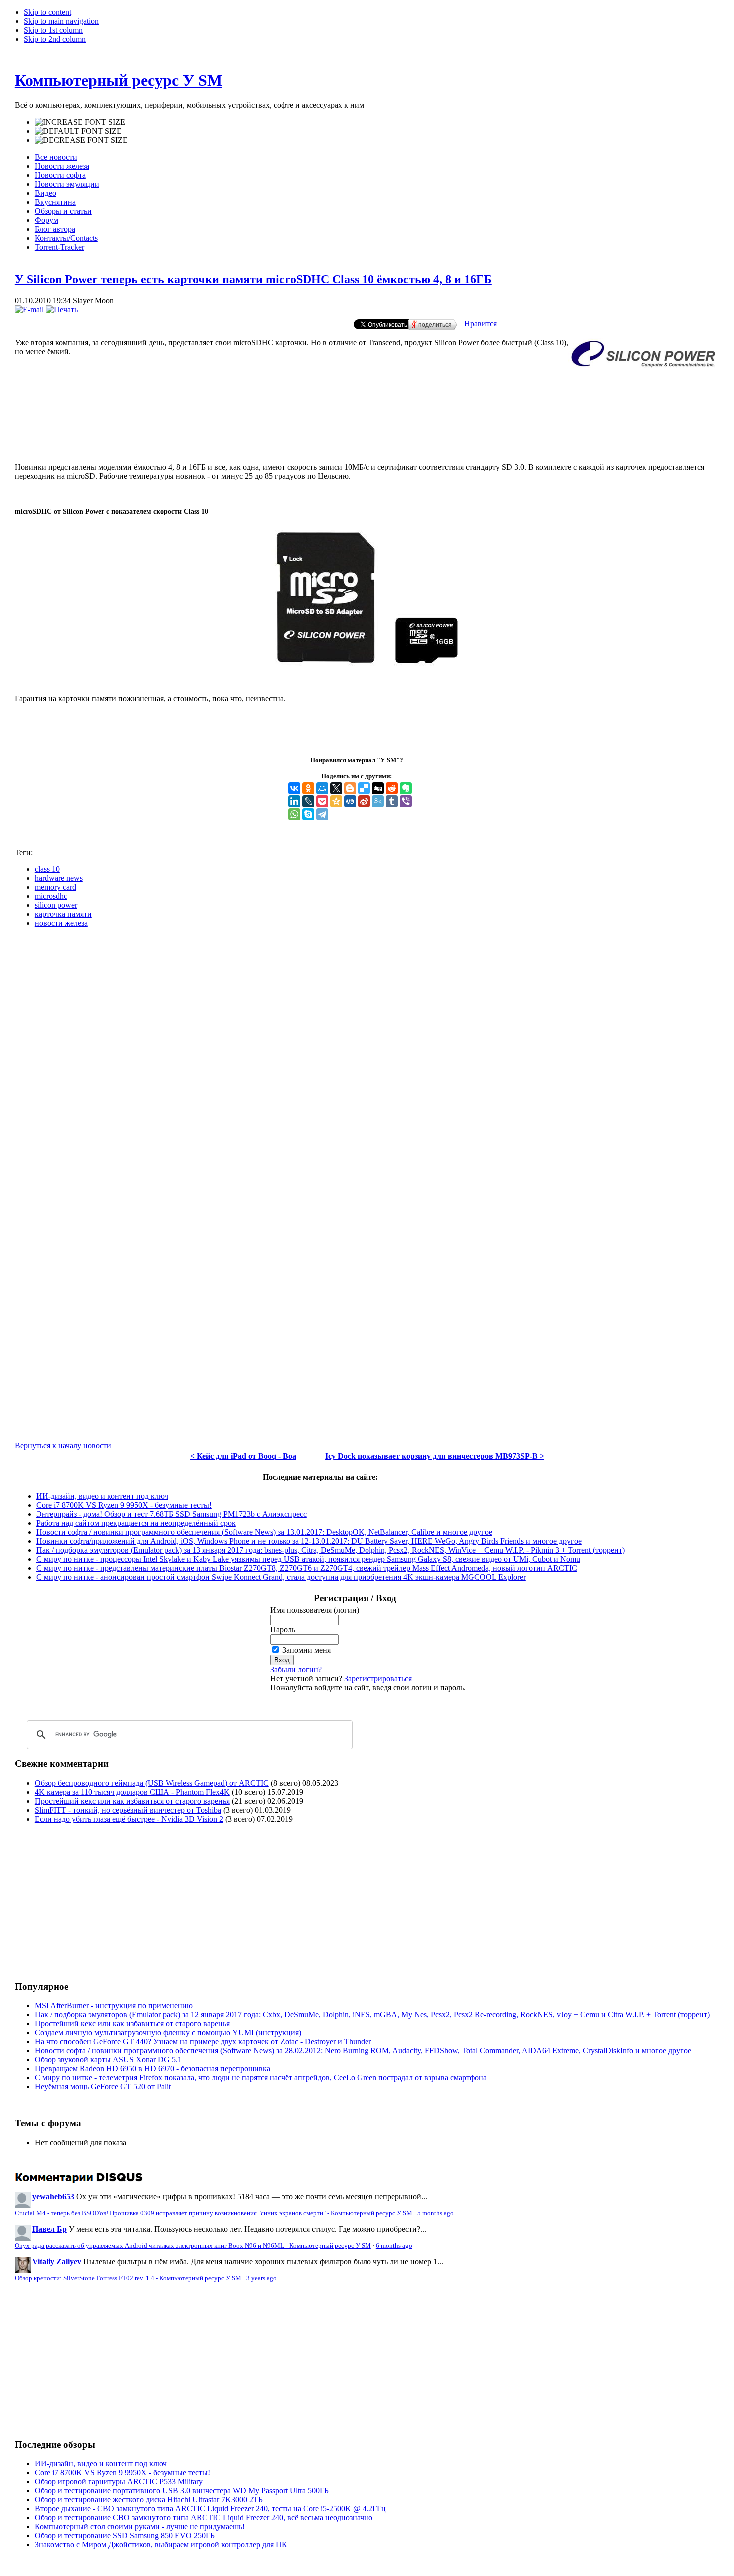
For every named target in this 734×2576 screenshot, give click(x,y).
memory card (56, 887)
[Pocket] (322, 801)
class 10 (47, 869)
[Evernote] (406, 788)
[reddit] (392, 788)
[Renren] (350, 801)
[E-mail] (29, 309)
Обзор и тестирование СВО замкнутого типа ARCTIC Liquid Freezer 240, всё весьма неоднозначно (204, 2517)
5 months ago (436, 2213)
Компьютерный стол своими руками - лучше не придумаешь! (140, 2526)
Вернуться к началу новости (63, 1446)
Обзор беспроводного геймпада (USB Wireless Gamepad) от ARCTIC (152, 1783)
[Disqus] (367, 1061)
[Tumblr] (392, 801)
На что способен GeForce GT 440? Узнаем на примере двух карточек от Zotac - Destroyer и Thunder (203, 2041)
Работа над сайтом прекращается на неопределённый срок (136, 1523)
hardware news (59, 878)
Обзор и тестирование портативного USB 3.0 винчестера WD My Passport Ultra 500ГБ (182, 2490)
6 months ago (394, 2246)
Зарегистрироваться (378, 1678)
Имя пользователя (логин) (315, 1610)
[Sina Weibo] (364, 801)
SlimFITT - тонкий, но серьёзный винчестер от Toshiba (128, 1810)
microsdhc (51, 896)
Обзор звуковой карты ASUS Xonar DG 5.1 (108, 2059)
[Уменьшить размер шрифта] (81, 140)
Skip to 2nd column (55, 39)
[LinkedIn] (294, 801)
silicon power (56, 905)
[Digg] (378, 788)
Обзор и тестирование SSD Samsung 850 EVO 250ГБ (125, 2535)
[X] (336, 788)
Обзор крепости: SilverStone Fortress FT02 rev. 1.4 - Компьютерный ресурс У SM (128, 2278)
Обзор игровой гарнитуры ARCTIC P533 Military (119, 2481)
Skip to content (48, 12)
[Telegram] (322, 814)
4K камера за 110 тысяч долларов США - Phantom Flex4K (132, 1792)
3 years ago (261, 2278)
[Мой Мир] (322, 788)
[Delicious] (364, 788)
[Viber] (406, 801)
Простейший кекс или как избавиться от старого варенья (132, 1801)
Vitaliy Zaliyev (57, 2262)
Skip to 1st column (53, 30)
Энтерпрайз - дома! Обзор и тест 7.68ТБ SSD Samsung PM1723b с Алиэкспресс (172, 1514)
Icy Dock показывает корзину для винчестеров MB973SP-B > (435, 1456)
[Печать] (62, 309)
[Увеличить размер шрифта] (80, 122)
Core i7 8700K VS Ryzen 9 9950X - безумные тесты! (124, 1505)
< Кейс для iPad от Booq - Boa (243, 1456)
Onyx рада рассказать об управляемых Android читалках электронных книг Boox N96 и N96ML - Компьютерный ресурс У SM (193, 2246)
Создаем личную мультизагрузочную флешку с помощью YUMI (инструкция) (168, 2032)
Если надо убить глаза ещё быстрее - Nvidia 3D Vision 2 (129, 1819)
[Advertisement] (367, 422)
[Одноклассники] (308, 788)
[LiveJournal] (308, 801)
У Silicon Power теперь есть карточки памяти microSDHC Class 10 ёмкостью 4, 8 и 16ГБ (253, 279)
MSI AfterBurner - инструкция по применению (114, 2005)
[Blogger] (350, 788)
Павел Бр (50, 2229)
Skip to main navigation (61, 21)
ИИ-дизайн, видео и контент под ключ (102, 1496)
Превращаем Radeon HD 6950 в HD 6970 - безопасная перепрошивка (153, 2068)
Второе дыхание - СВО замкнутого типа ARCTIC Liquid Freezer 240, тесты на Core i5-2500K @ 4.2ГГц (210, 2508)
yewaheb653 (53, 2197)
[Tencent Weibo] (378, 801)
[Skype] (308, 814)
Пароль (283, 1629)
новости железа (61, 923)
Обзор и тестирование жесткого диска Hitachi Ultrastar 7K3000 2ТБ (149, 2499)
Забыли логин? (296, 1669)
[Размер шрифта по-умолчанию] (78, 131)
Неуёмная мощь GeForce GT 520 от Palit (103, 2086)
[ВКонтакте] (294, 788)
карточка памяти (63, 914)
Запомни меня (306, 1650)
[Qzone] (336, 801)
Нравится (481, 323)
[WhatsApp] (294, 814)
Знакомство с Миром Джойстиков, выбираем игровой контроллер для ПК (161, 2544)
